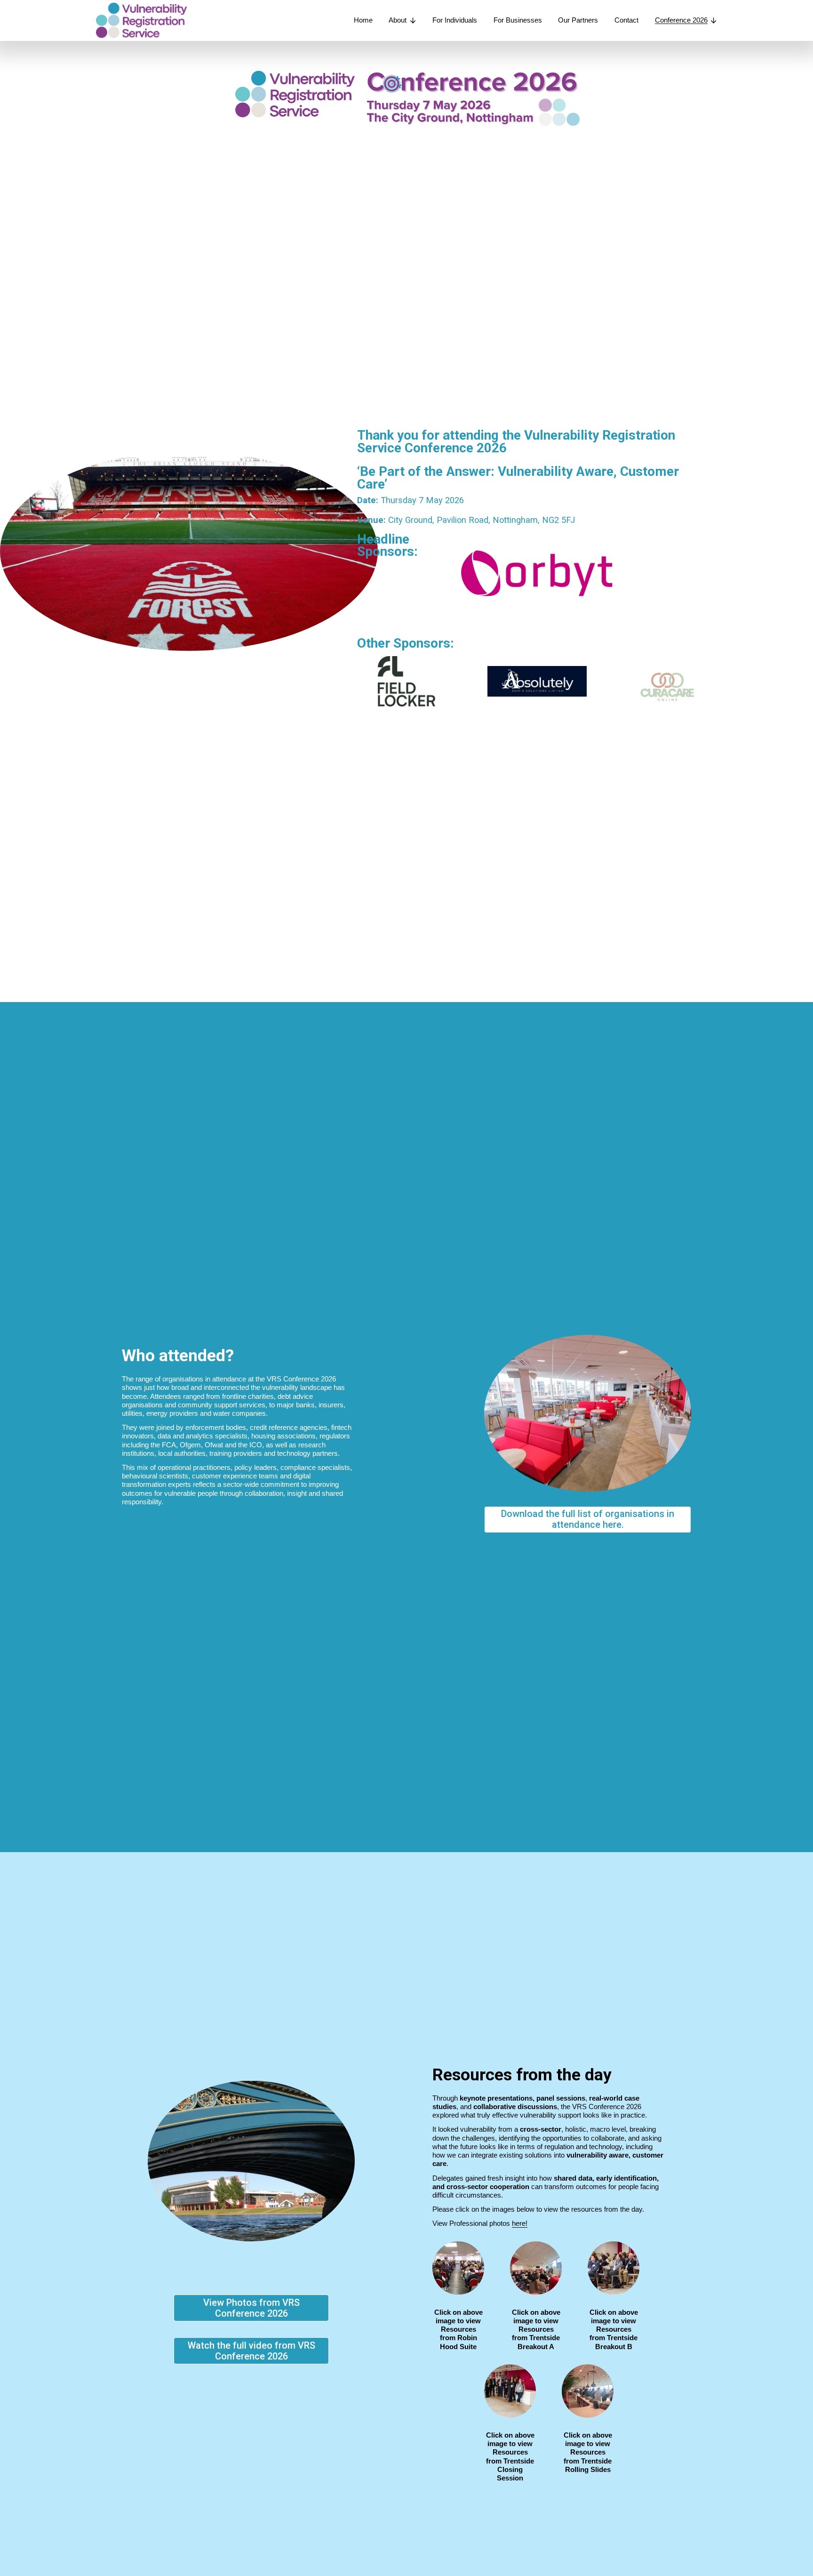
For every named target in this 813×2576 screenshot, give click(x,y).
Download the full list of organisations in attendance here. (588, 1519)
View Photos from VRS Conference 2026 (251, 2308)
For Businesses (518, 20)
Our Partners (578, 20)
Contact (626, 20)
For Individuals (455, 20)
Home (363, 20)
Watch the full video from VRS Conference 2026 (251, 2351)
